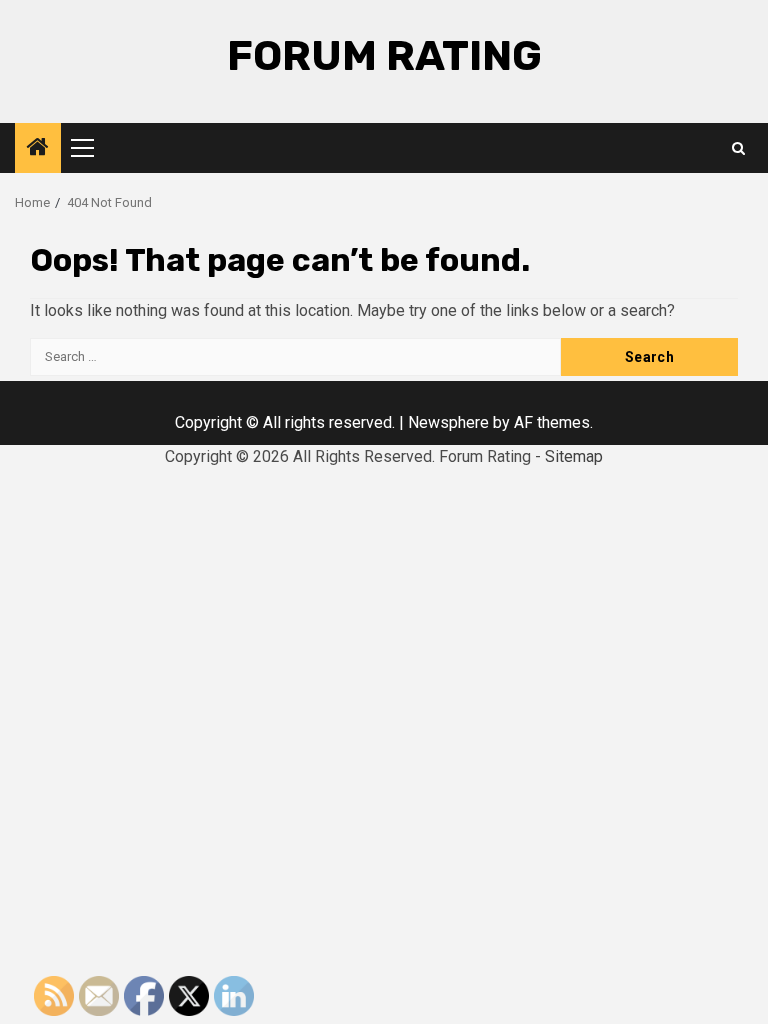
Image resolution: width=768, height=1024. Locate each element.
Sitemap (574, 456)
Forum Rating (384, 56)
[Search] (738, 148)
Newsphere (448, 422)
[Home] (38, 149)
